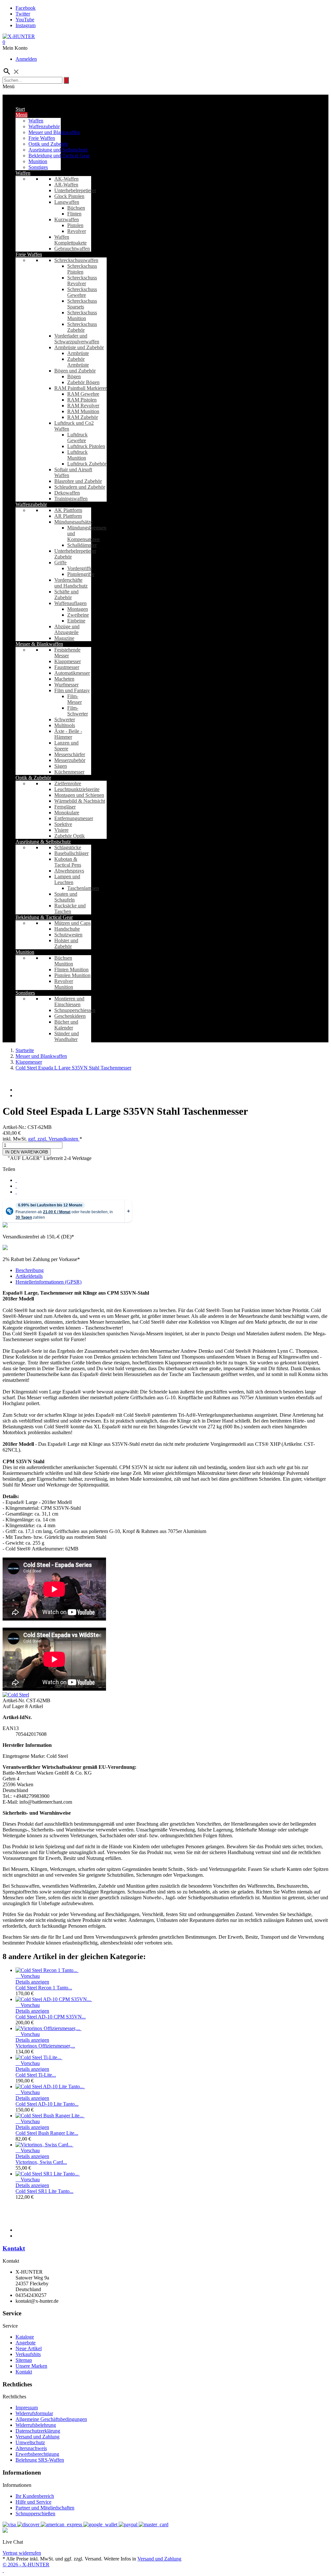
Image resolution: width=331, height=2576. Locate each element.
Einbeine (76, 621)
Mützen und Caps (72, 923)
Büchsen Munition (64, 961)
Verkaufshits (28, 2354)
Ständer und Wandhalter (67, 1036)
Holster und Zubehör (66, 943)
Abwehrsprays (69, 871)
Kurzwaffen (67, 219)
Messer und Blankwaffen (54, 132)
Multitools (65, 725)
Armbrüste (78, 353)
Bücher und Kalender (66, 1025)
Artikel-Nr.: (15, 1127)
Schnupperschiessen (75, 1010)
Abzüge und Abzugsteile (67, 629)
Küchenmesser (69, 772)
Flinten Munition (71, 970)
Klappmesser (68, 661)
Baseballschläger (71, 853)
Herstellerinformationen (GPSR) (48, 1282)
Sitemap (24, 2360)
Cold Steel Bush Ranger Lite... (47, 2133)
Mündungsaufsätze (74, 522)
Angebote (26, 2343)
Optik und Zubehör (48, 144)
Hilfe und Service (33, 2502)
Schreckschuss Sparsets (82, 304)
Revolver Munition (64, 984)
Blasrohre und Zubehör (78, 481)
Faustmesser (67, 667)
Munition (38, 161)
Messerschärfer (70, 754)
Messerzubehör (70, 760)
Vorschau (28, 1976)
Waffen (36, 121)
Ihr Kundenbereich (35, 2496)
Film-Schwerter (78, 711)
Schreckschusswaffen (76, 260)
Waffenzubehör (44, 126)
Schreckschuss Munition (82, 315)
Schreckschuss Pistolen (82, 269)
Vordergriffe (80, 568)
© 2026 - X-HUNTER (26, 2565)
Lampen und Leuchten (67, 879)
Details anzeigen (32, 1982)
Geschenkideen (70, 1016)
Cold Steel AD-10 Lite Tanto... (47, 2104)
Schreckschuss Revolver (82, 281)
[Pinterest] (16, 1192)
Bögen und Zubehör (75, 371)
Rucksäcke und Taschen (70, 908)
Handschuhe (67, 929)
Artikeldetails (29, 1276)
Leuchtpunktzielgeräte (77, 789)
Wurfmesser (66, 685)
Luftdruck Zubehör (87, 464)
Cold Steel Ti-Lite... (36, 2075)
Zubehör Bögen (83, 382)
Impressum (27, 2408)
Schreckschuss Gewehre (82, 292)
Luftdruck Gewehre (77, 438)
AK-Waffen (66, 179)
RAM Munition (83, 411)
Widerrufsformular (34, 2413)
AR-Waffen (66, 185)
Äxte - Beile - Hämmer (68, 734)
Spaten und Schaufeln (66, 897)
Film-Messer (75, 699)
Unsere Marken (31, 2366)
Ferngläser (65, 807)
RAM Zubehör (83, 417)
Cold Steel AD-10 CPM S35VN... (51, 2017)
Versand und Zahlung (37, 2437)
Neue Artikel (29, 2348)
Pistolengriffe (81, 574)
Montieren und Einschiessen (69, 1001)
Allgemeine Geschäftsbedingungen (51, 2419)
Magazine (64, 638)
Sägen (61, 766)
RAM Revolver (83, 406)
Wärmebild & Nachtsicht (80, 801)
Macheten (64, 679)
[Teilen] (16, 1180)
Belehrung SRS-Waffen (40, 2460)
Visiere (61, 830)
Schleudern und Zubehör (80, 487)
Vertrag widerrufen (22, 2553)
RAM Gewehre (83, 394)
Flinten (74, 214)
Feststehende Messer (67, 653)
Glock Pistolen (69, 196)
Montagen (78, 609)
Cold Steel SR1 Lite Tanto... (44, 2191)
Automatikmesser (72, 673)
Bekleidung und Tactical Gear (59, 156)
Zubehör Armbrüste (78, 362)
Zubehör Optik (69, 836)
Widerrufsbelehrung (36, 2425)
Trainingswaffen (71, 499)
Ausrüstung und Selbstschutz (58, 150)
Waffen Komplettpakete (70, 240)
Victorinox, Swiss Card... (41, 2162)
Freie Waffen (42, 138)
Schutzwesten (68, 935)
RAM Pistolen (82, 400)
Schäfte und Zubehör (66, 594)
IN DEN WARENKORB (27, 1152)
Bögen (74, 376)
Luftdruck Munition (77, 455)
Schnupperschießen (35, 2513)
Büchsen (76, 208)
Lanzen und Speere (66, 746)
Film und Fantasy (72, 690)
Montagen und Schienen (79, 795)
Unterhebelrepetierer (75, 190)
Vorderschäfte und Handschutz (71, 583)
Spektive (63, 824)
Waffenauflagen (70, 603)
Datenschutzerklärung (38, 2431)
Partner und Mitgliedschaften (45, 2508)
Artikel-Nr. (14, 1700)
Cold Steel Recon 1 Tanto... (44, 1988)
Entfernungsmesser (74, 818)
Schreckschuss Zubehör (82, 327)
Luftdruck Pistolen (86, 446)
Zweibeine (78, 615)
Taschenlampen (83, 888)
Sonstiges (38, 167)
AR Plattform (68, 516)
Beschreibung (30, 1270)
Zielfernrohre (68, 783)
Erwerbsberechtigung (37, 2454)
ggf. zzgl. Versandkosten (54, 1139)
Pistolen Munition (72, 975)
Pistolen (75, 225)
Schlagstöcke (68, 847)
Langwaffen (67, 202)
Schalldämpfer (82, 545)
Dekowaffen (67, 493)
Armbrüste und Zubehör (79, 347)
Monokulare (67, 813)
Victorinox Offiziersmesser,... (45, 2046)
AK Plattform (68, 510)
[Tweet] (16, 1186)
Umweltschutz (30, 2442)
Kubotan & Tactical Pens (68, 862)
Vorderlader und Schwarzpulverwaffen (77, 339)
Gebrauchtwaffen (72, 249)
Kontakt (14, 2248)
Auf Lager (13, 1706)
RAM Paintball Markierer (80, 388)
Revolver (77, 231)
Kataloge (25, 2337)
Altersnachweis (31, 2448)
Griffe (60, 563)
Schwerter (65, 720)
